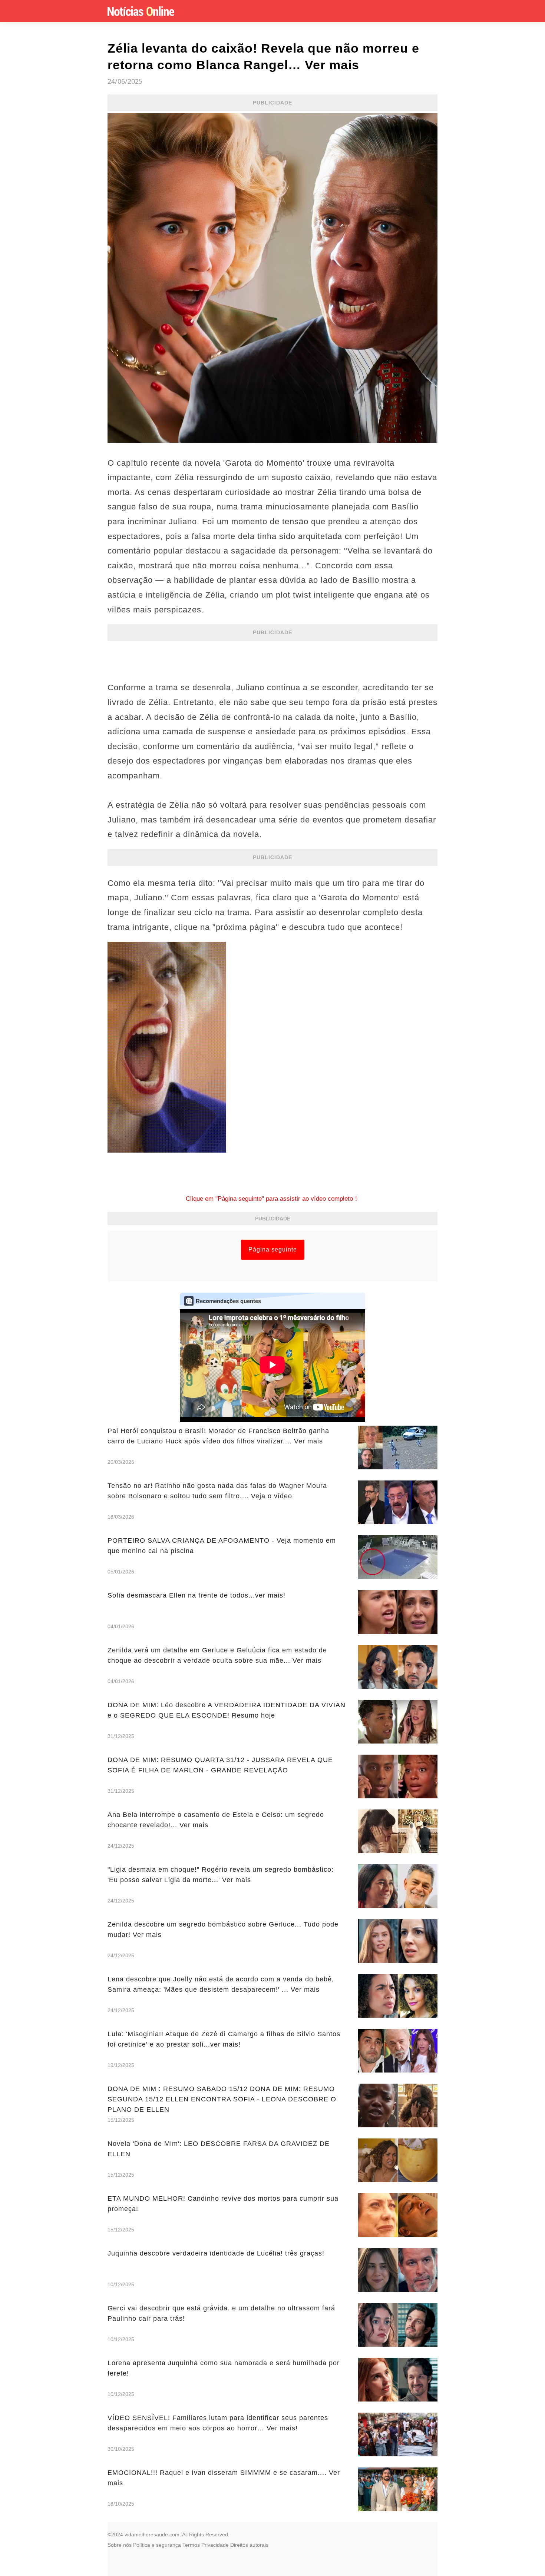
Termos (191, 2545)
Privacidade (215, 2545)
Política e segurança (157, 2545)
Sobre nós (120, 2545)
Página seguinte (273, 1249)
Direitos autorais (249, 2545)
